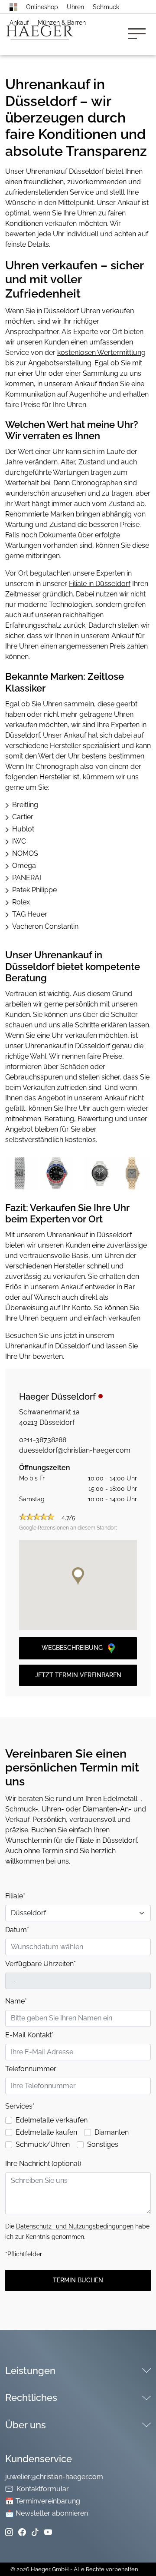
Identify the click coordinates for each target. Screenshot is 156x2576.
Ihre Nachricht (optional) (43, 2164)
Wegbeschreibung (73, 1648)
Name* (16, 2001)
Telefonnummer (31, 2069)
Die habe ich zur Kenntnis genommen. (77, 2232)
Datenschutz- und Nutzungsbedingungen (75, 2226)
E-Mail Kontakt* (29, 2035)
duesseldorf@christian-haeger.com (75, 1450)
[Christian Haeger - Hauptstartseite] (13, 7)
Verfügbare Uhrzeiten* (41, 1964)
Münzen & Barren (62, 23)
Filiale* (15, 1896)
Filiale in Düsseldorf (100, 584)
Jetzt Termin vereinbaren (78, 1675)
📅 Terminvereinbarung (43, 2501)
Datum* (17, 1930)
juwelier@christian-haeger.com (54, 2477)
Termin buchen (78, 2280)
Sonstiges (103, 2144)
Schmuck (106, 7)
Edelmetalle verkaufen (52, 2120)
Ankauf (19, 23)
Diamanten (112, 2132)
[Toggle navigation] (140, 35)
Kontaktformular (43, 2489)
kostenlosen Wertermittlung (101, 353)
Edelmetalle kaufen (46, 2132)
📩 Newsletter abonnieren (47, 2513)
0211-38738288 (43, 1440)
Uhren (75, 7)
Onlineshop (42, 7)
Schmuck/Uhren (43, 2144)
